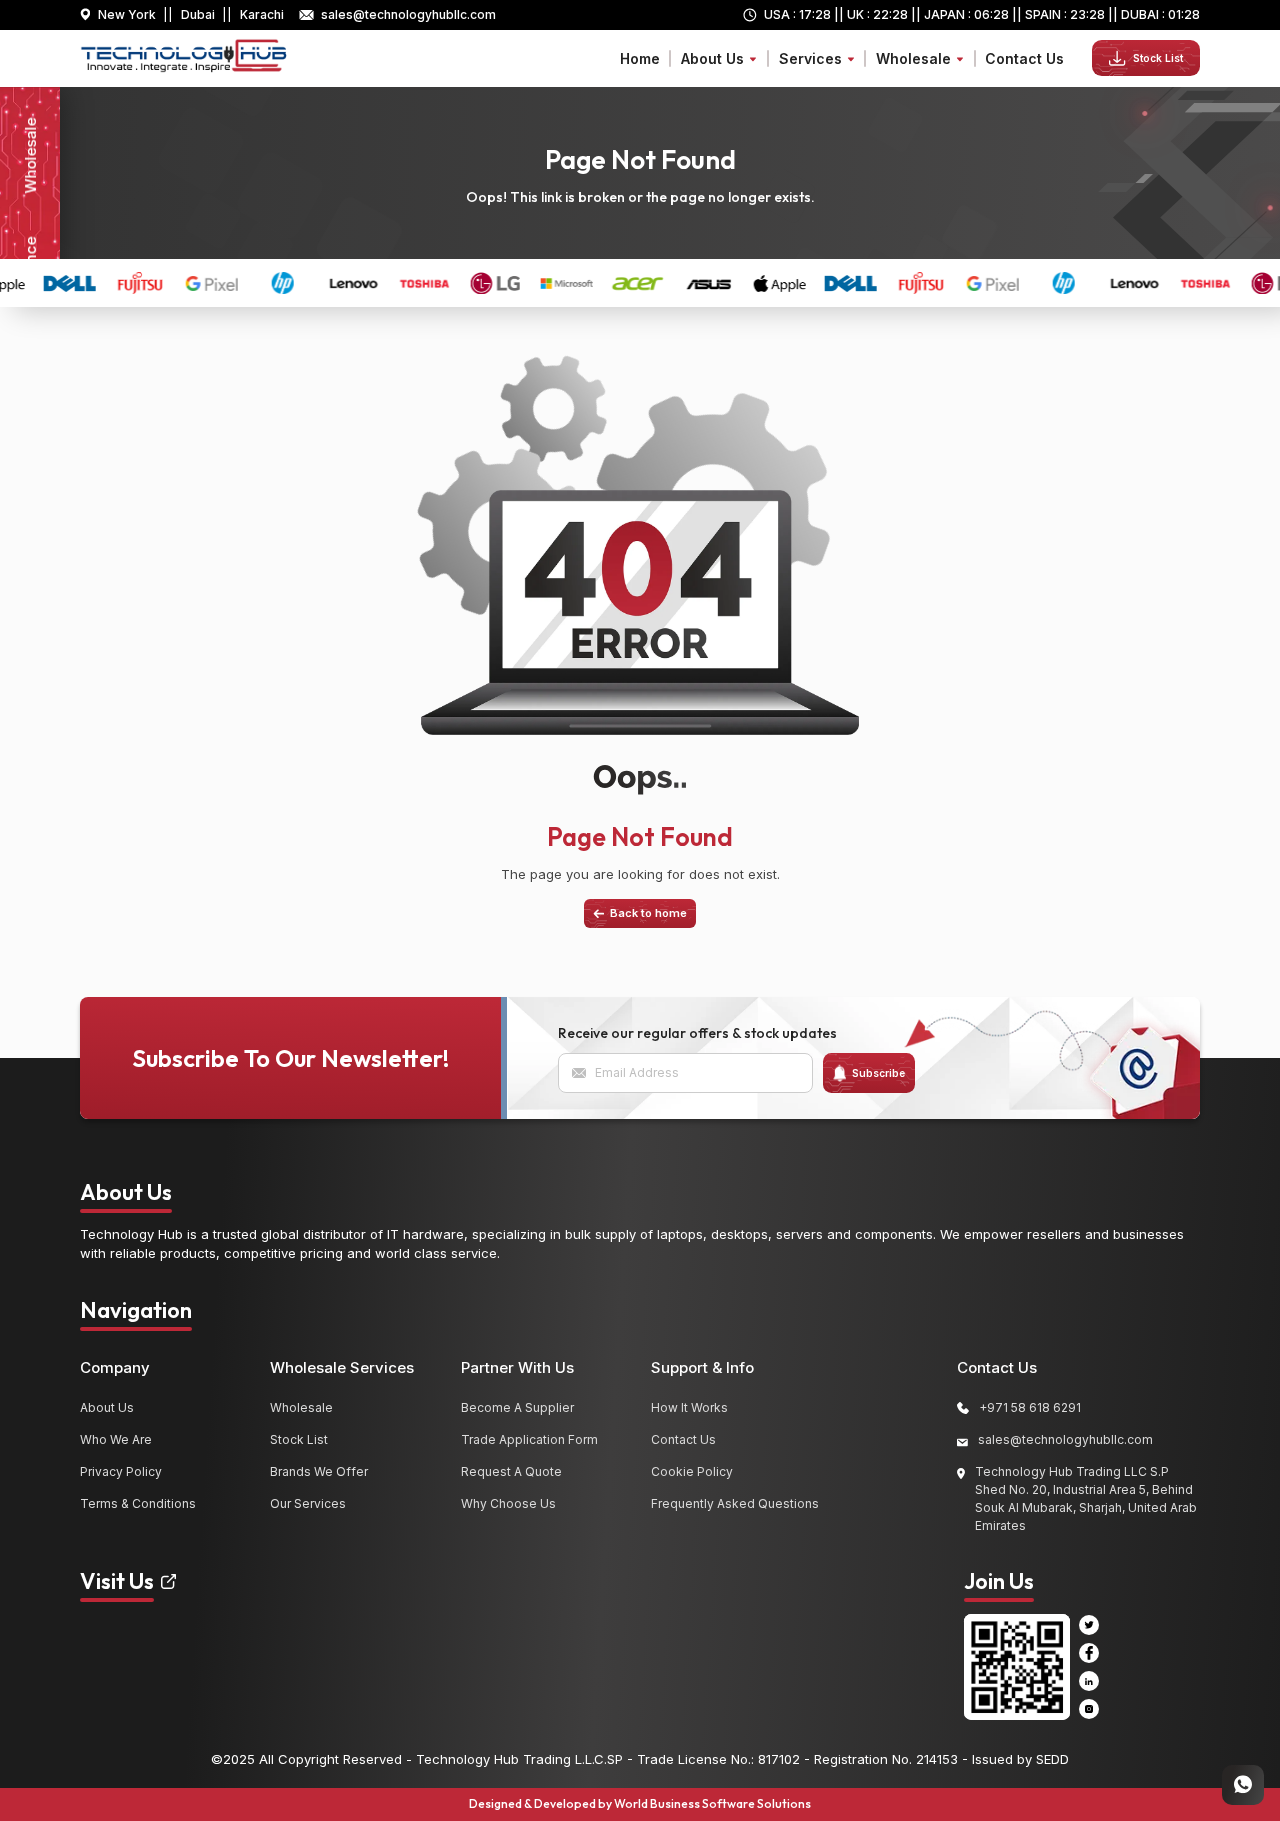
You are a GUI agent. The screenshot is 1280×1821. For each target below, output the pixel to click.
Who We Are (116, 1439)
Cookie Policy (692, 1471)
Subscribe (878, 1073)
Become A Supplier (517, 1407)
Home (640, 58)
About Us (107, 1407)
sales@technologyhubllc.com (408, 14)
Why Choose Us (508, 1503)
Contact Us (1024, 58)
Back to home (648, 913)
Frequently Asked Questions (735, 1503)
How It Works (689, 1407)
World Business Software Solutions (712, 1803)
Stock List (1158, 58)
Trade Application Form (529, 1439)
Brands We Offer (319, 1471)
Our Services (308, 1503)
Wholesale (301, 1407)
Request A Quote (511, 1471)
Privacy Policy (121, 1471)
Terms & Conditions (138, 1503)
